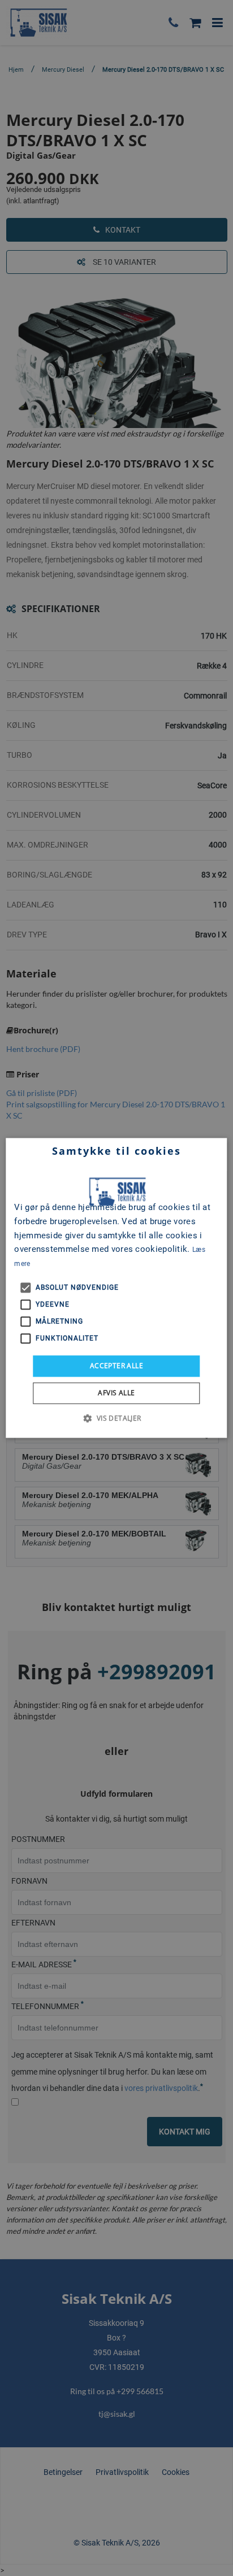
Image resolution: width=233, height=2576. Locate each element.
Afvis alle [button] (116, 1393)
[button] (116, 1418)
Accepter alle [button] (116, 1366)
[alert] (116, 1288)
